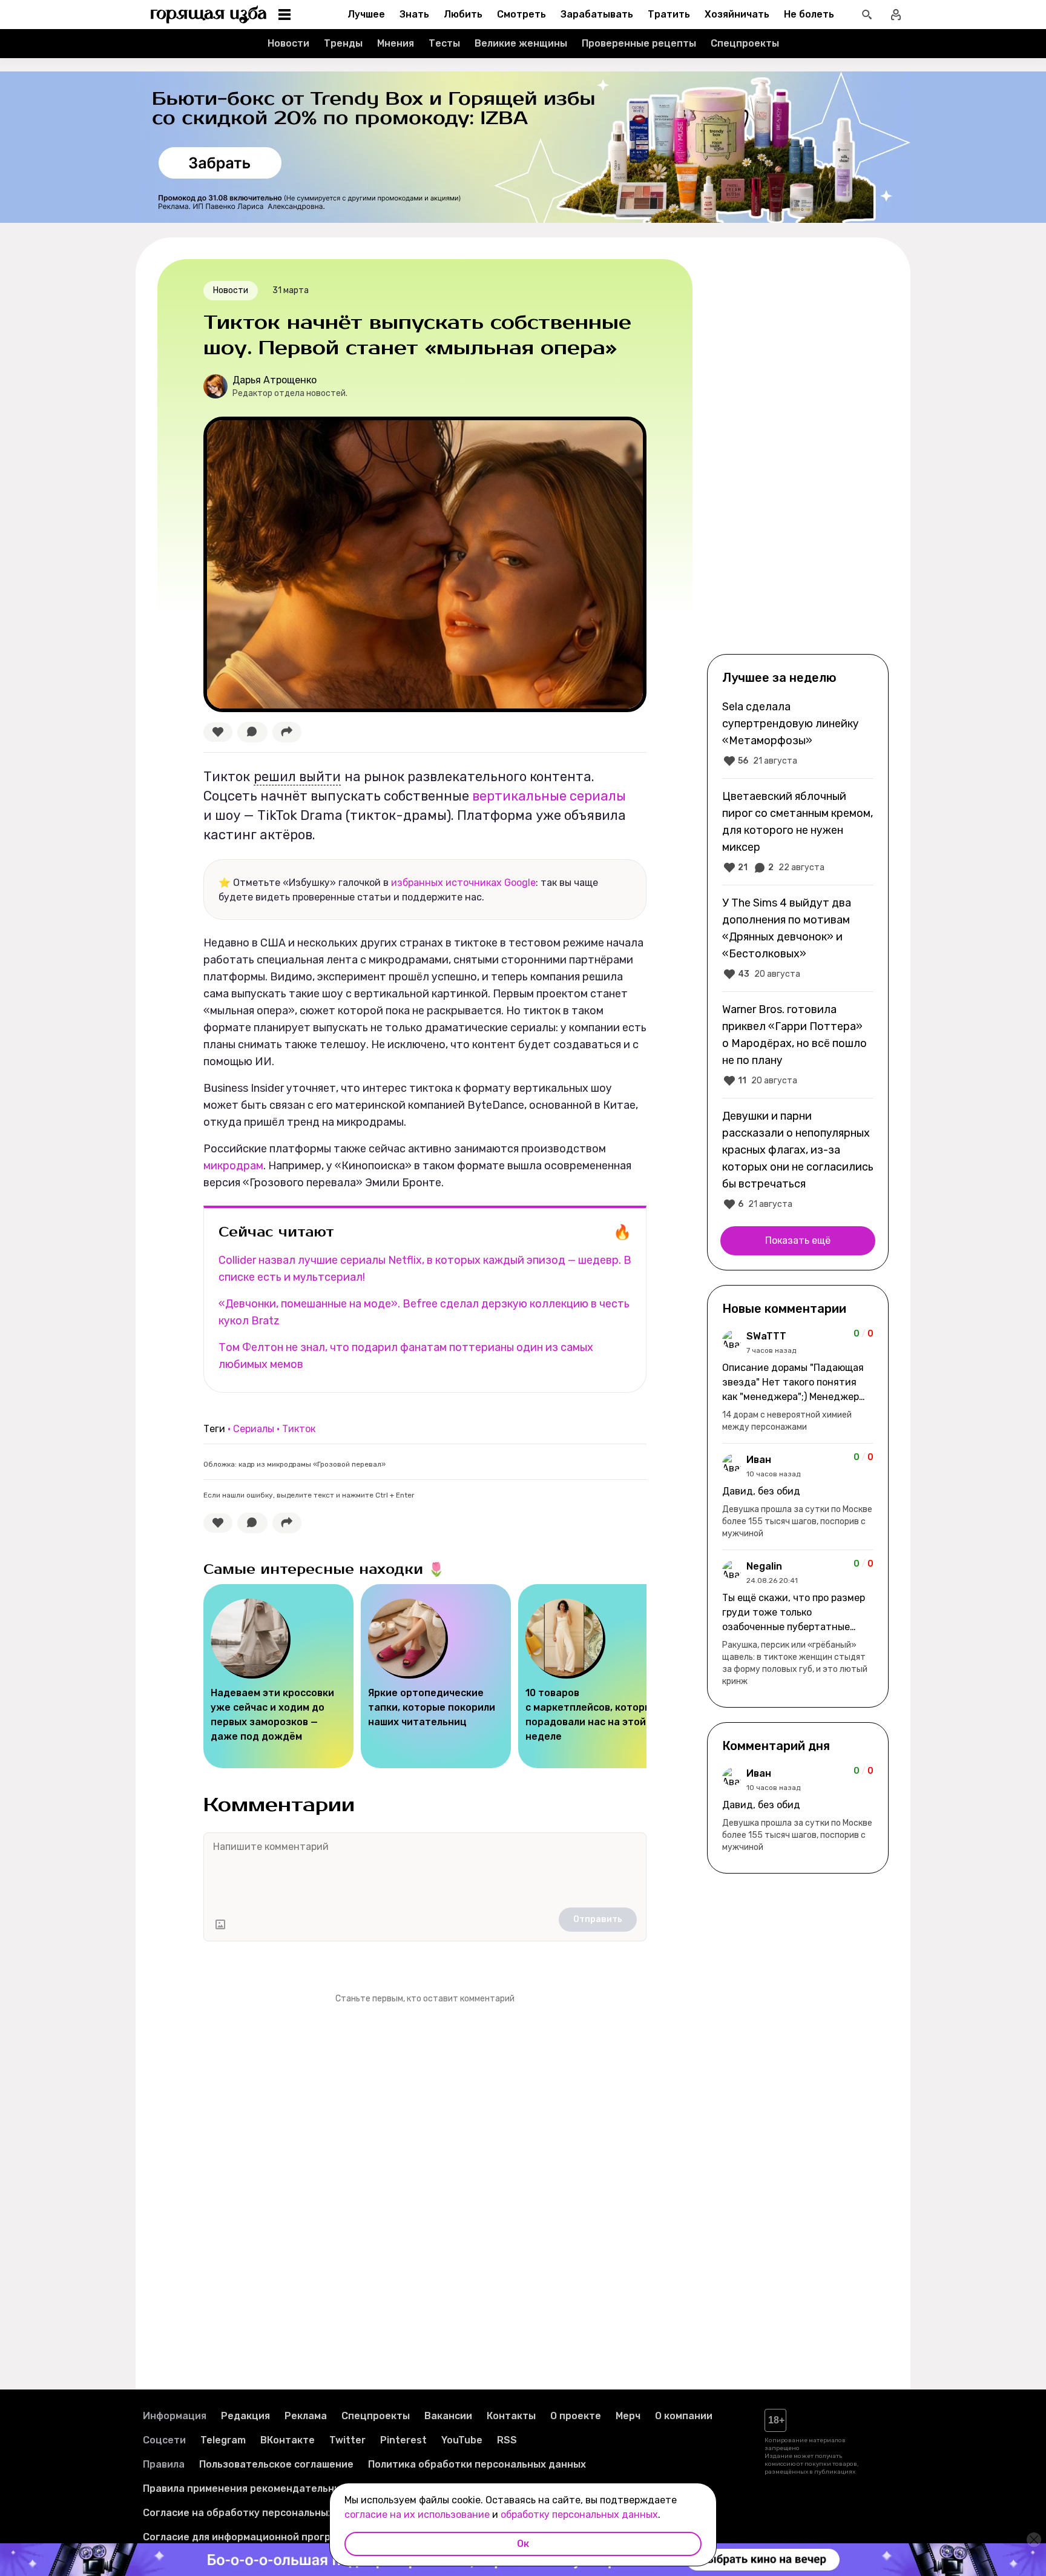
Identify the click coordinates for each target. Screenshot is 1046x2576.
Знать (414, 14)
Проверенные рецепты (639, 43)
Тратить (669, 14)
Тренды (343, 43)
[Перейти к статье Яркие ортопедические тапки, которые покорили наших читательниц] (436, 1676)
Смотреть (521, 14)
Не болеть (809, 14)
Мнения (396, 43)
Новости (288, 43)
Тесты (444, 43)
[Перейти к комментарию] (798, 1381)
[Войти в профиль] (896, 15)
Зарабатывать (597, 14)
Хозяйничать (737, 14)
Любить (463, 14)
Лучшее (366, 14)
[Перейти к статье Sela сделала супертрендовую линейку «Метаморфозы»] (798, 733)
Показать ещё (798, 1240)
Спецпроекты (745, 43)
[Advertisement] (798, 455)
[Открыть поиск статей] (867, 15)
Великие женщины (521, 43)
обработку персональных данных (579, 2515)
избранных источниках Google (463, 883)
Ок (523, 2544)
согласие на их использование (417, 2515)
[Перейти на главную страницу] (209, 15)
